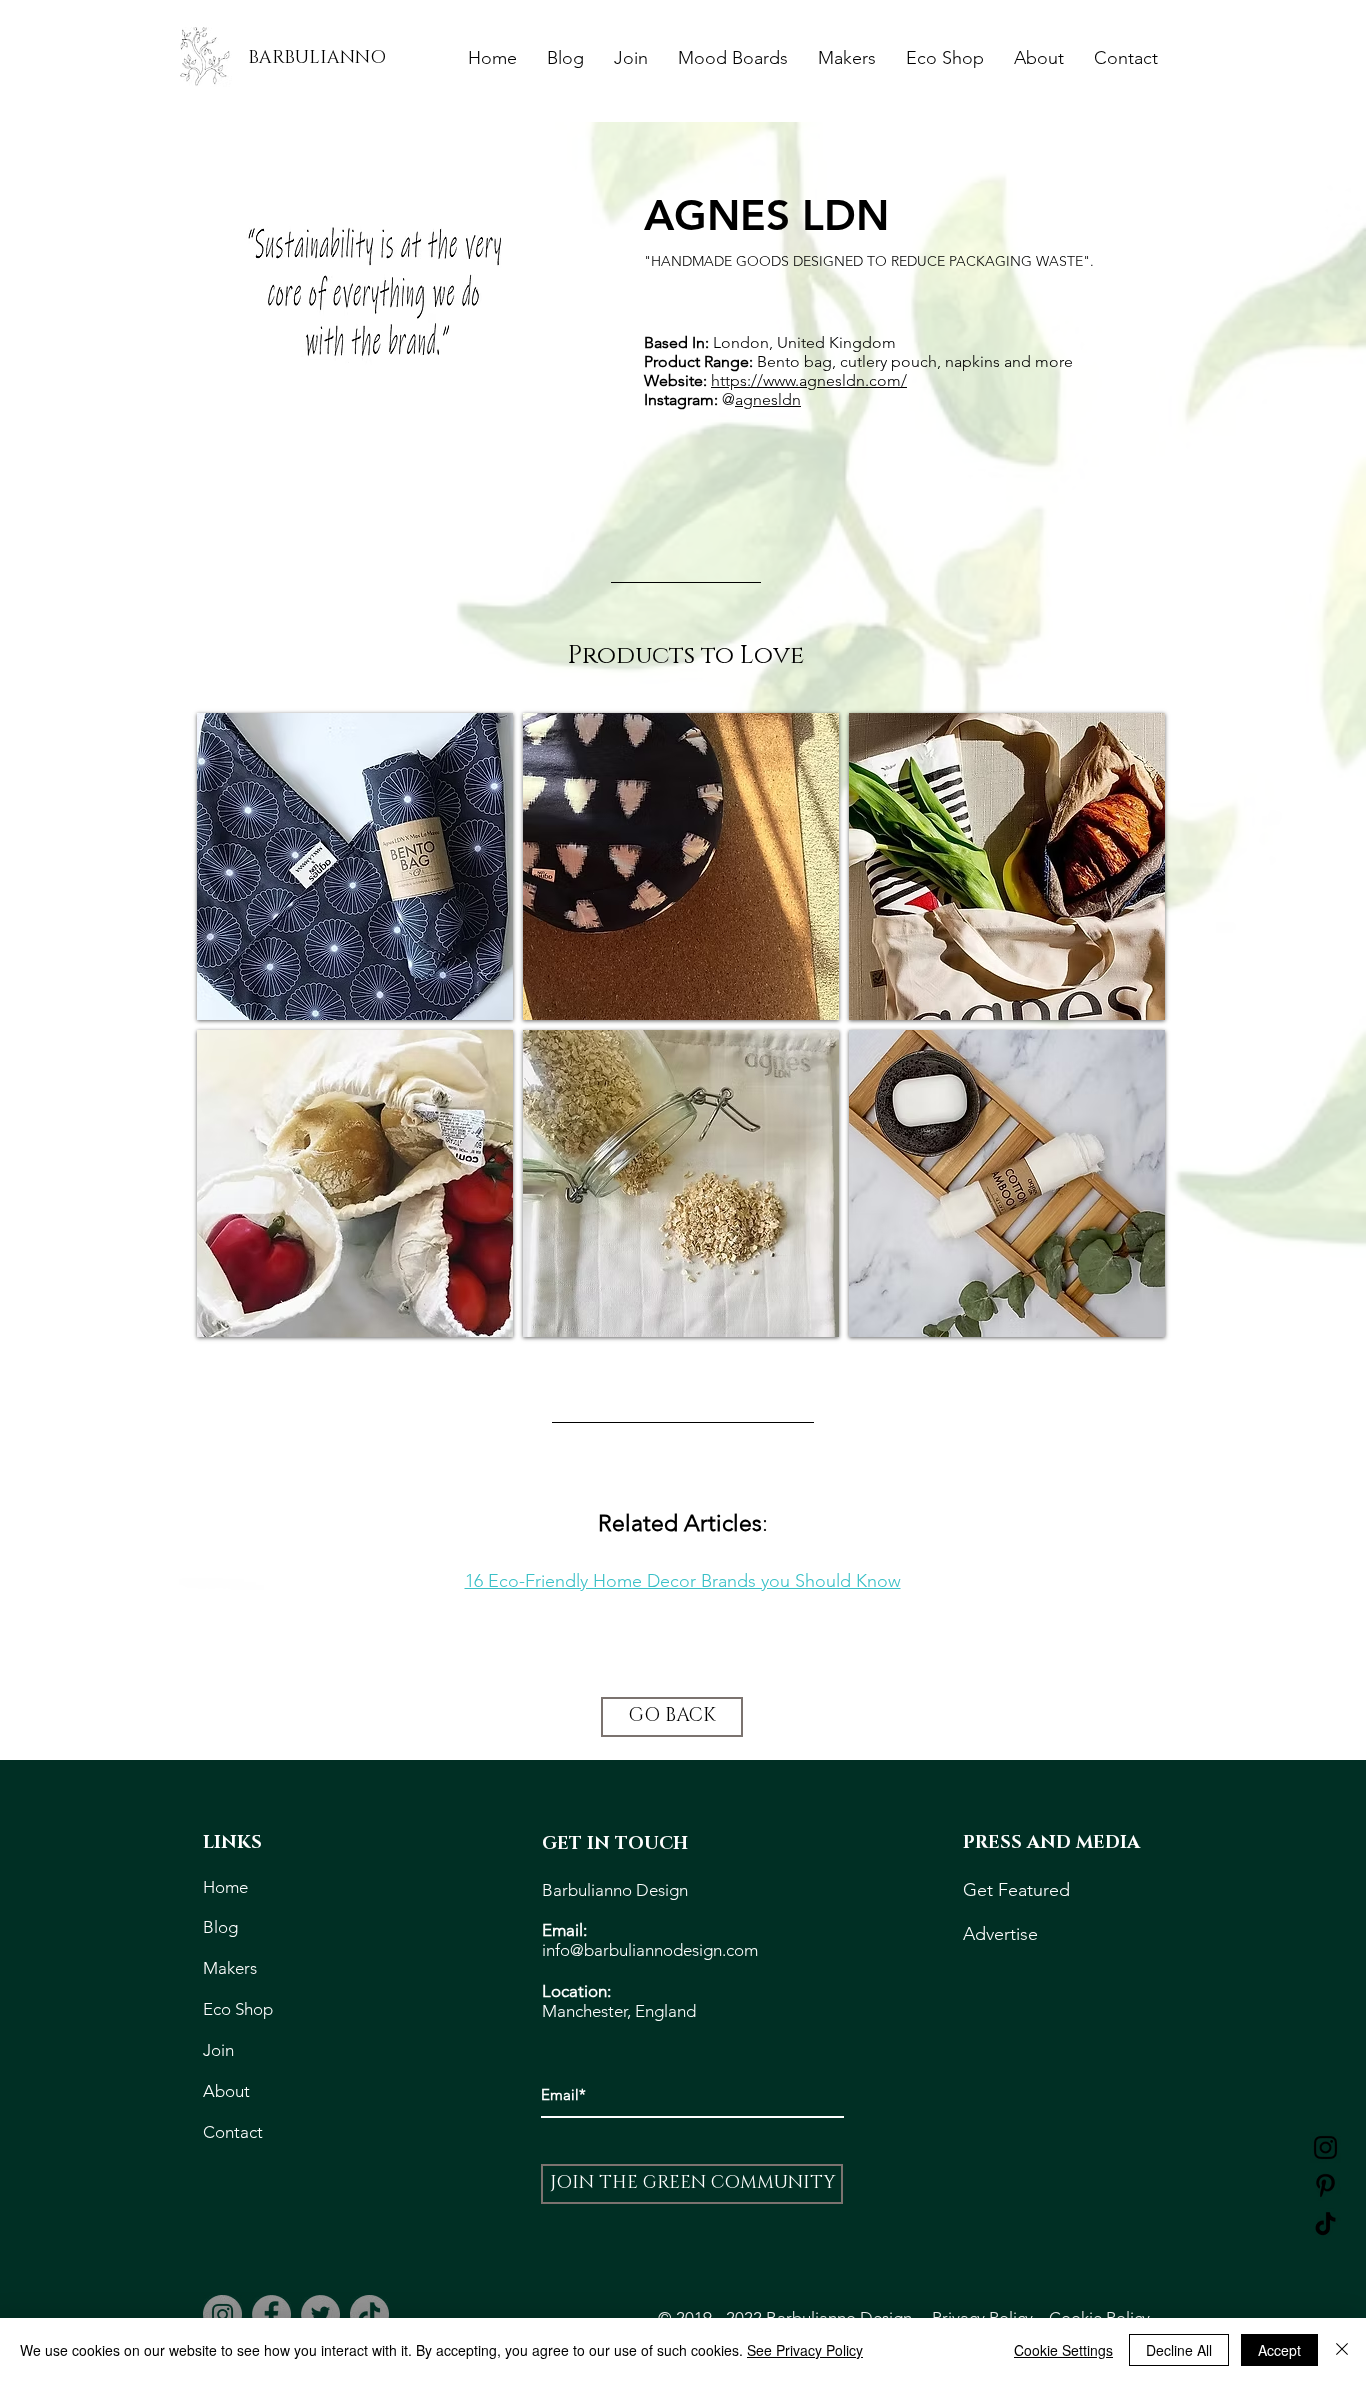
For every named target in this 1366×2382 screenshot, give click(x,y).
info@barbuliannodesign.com (650, 1950)
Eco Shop (242, 2009)
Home (227, 1887)
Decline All (1179, 2350)
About (228, 2091)
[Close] (1342, 2350)
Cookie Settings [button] (1063, 2350)
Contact (233, 2132)
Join (218, 2050)
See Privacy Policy (805, 2350)
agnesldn (768, 399)
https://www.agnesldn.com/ (809, 380)
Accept (1279, 2350)
